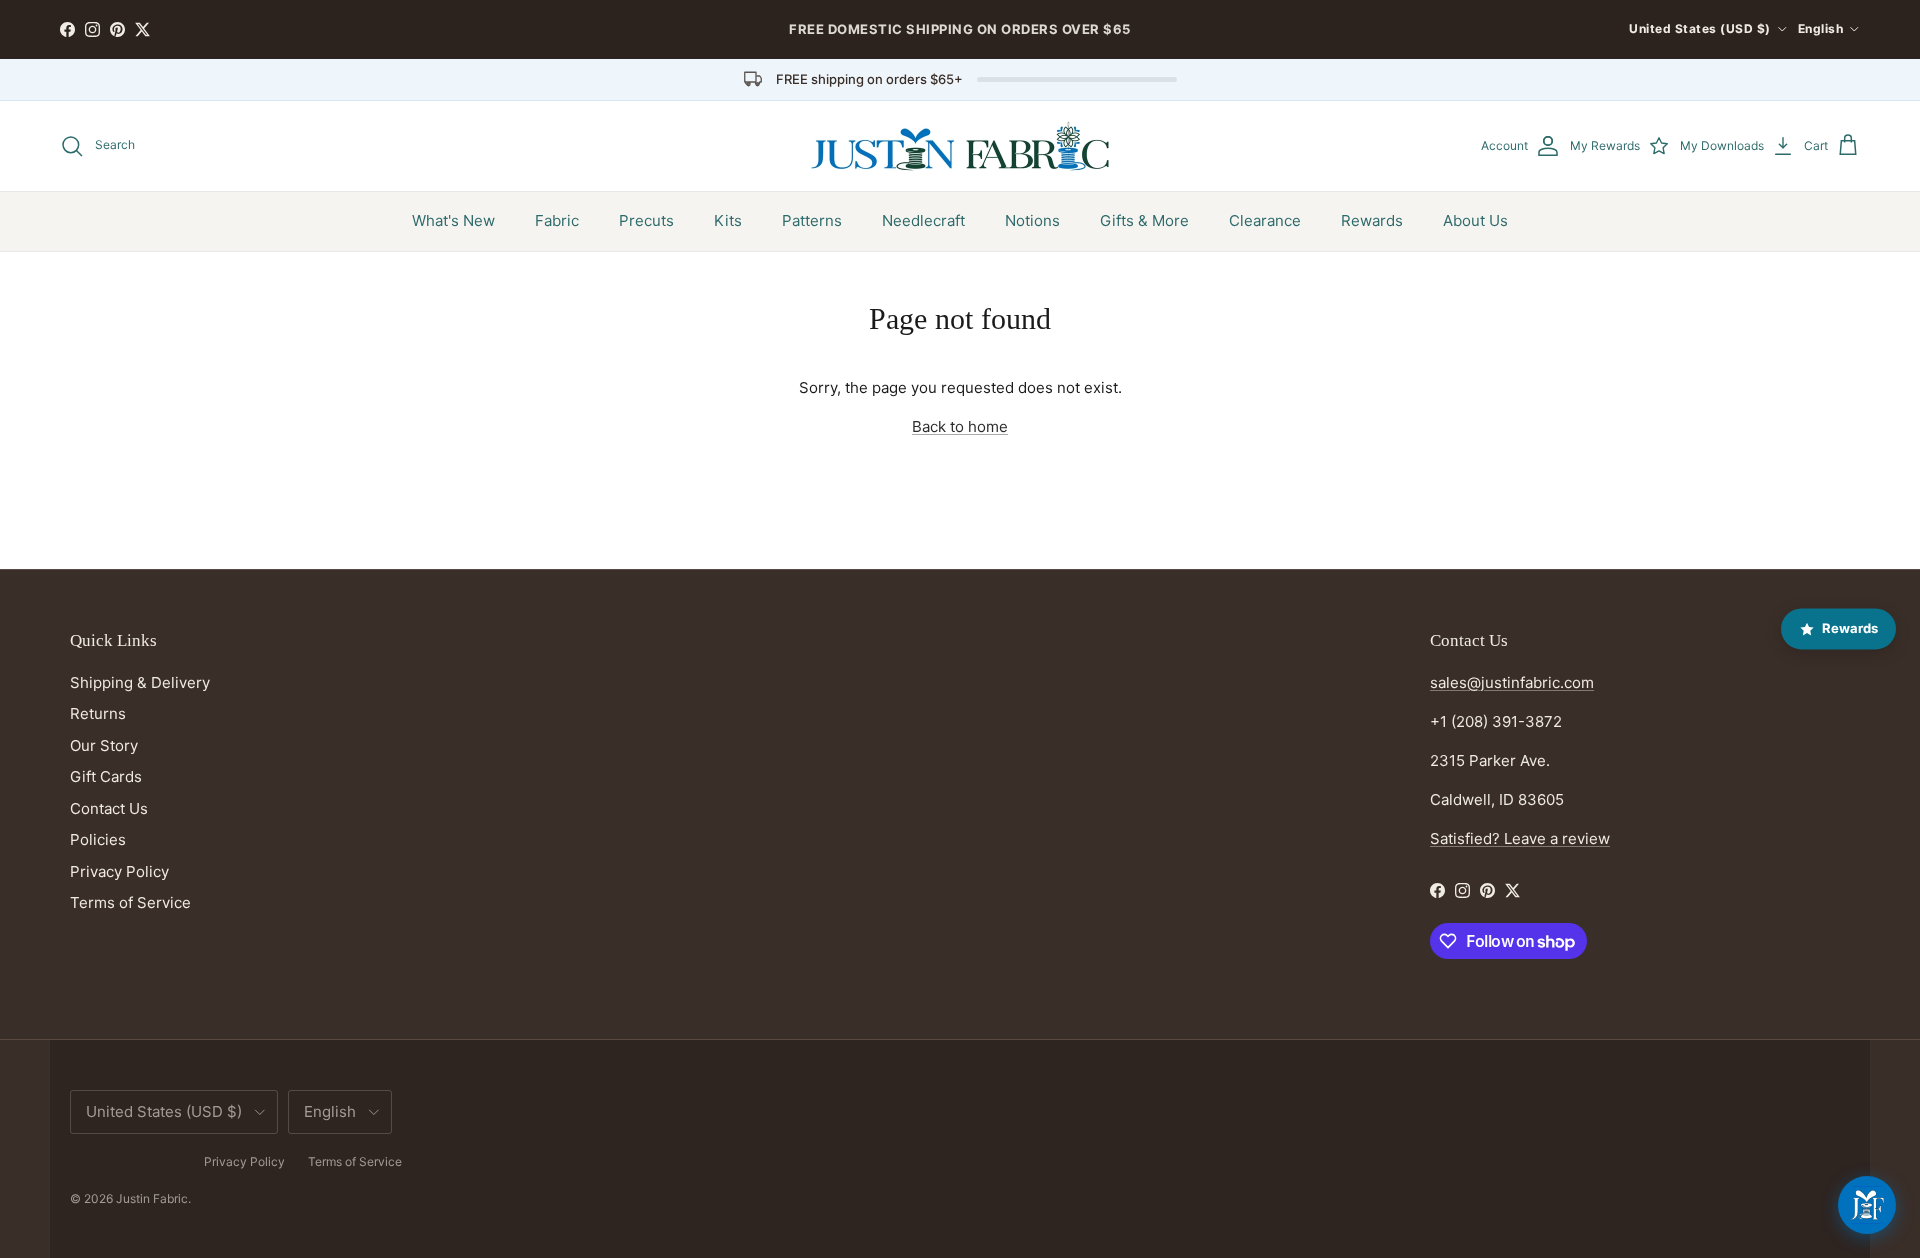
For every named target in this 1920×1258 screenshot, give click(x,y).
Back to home (960, 426)
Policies (98, 839)
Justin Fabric (152, 1198)
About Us (1475, 220)
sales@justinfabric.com (1512, 682)
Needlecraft (923, 220)
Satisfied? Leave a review (1520, 838)
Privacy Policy (119, 871)
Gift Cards (106, 776)
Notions (1032, 220)
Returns (98, 713)
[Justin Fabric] (960, 146)
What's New (453, 220)
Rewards (1372, 220)
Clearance (1265, 220)
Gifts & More (1144, 220)
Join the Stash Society (1089, 37)
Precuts (646, 220)
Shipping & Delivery (140, 682)
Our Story (104, 745)
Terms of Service (130, 902)
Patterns (812, 220)
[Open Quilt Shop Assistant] (1867, 1205)
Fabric (557, 220)
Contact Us (109, 808)
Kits (728, 220)
